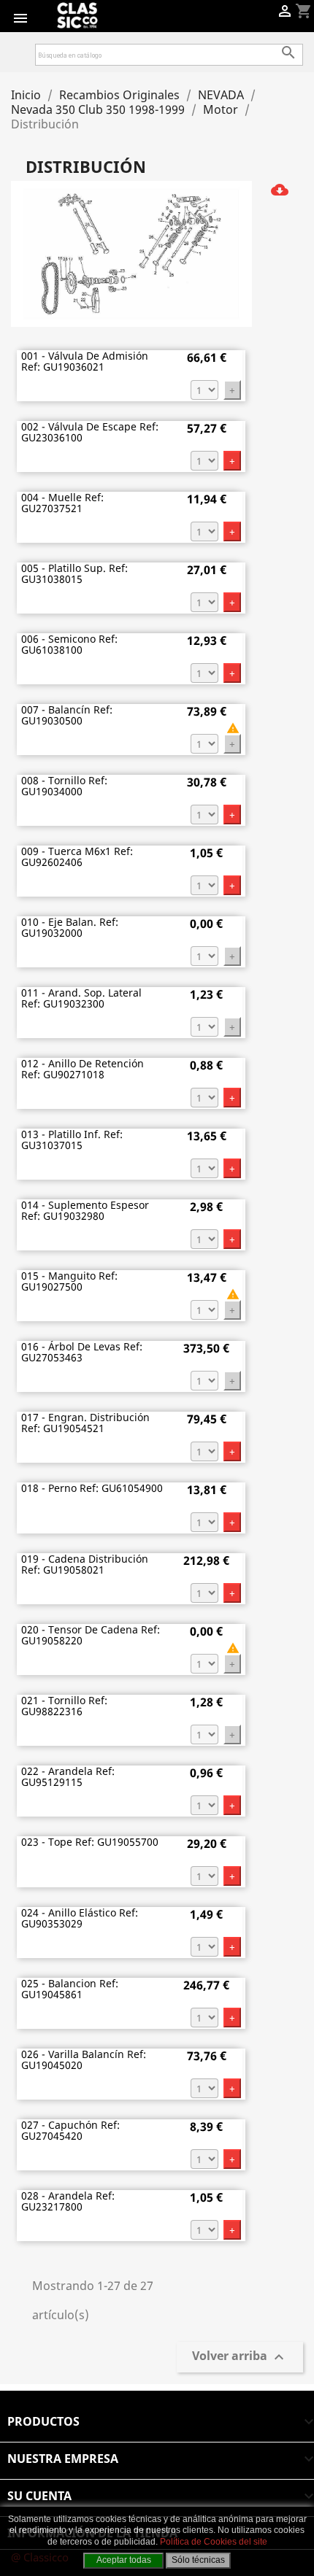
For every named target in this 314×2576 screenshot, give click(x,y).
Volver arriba (240, 2357)
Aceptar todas (124, 2560)
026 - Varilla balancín (84, 2060)
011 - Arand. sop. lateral (81, 998)
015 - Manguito (69, 1281)
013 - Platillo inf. (72, 1140)
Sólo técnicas (198, 2560)
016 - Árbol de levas (82, 1352)
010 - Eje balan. (70, 928)
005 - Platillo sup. (74, 574)
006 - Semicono (69, 645)
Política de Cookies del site (214, 2542)
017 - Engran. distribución (85, 1423)
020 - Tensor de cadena (91, 1635)
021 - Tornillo (64, 1706)
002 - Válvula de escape (90, 432)
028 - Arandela (68, 2201)
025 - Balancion (70, 1989)
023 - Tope (90, 1842)
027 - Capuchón (70, 2131)
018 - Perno (92, 1488)
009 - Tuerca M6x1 (77, 857)
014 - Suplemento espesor (85, 1211)
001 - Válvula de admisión (85, 361)
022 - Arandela (68, 1777)
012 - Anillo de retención (83, 1069)
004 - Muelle (62, 503)
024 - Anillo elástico (80, 1918)
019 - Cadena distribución (85, 1564)
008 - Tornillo (64, 786)
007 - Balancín (67, 715)
